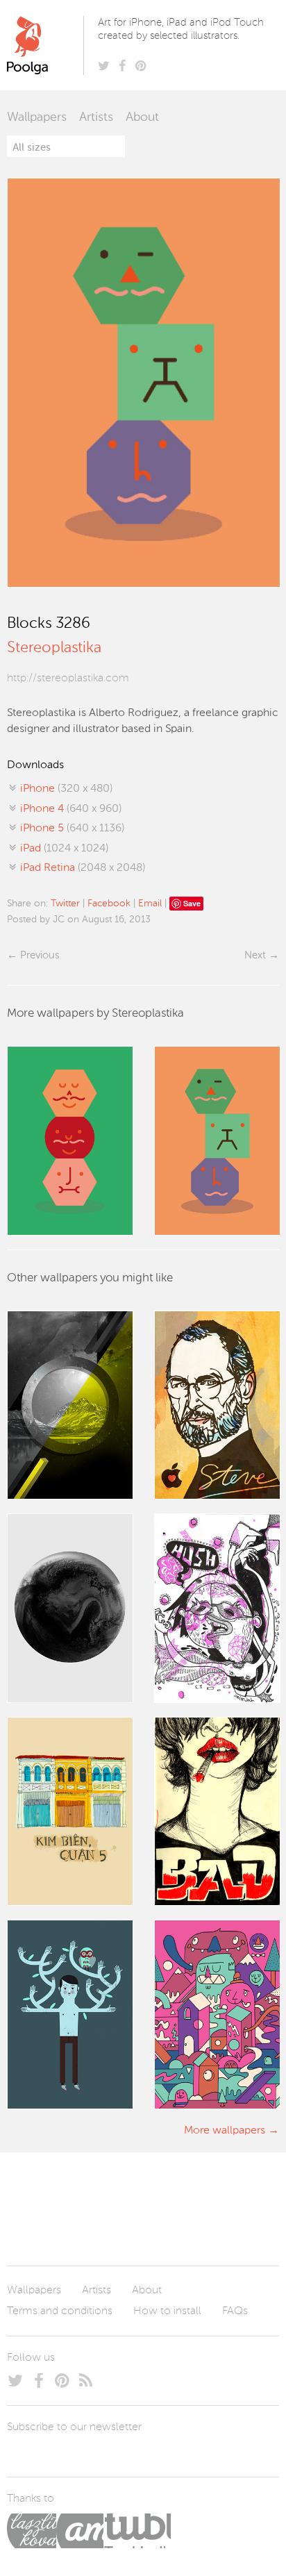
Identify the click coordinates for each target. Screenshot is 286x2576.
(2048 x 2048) (83, 868)
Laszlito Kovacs (32, 2531)
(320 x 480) (66, 789)
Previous (40, 955)
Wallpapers (37, 117)
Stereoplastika (54, 648)
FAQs (235, 2311)
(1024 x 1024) (64, 849)
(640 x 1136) (72, 829)
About (142, 117)
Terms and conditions (60, 2311)
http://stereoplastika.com (68, 679)
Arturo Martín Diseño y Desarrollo (80, 2531)
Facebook (109, 904)
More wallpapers (225, 2131)
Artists (96, 117)
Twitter (65, 904)
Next (255, 955)
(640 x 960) (71, 809)
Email (150, 904)
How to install (167, 2311)
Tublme (137, 2531)
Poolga (48, 45)
